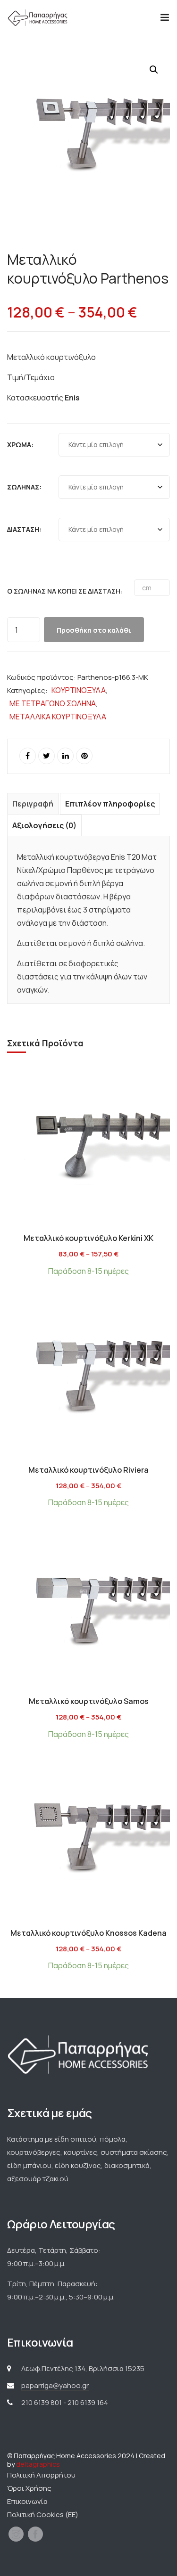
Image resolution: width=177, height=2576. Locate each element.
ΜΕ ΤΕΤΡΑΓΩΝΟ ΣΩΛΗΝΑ (53, 703)
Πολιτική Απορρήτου (41, 2475)
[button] (154, 70)
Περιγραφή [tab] (33, 804)
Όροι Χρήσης (29, 2488)
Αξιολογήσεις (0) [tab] (44, 825)
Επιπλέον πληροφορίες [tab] (110, 804)
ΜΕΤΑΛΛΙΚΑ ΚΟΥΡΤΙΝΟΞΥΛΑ (58, 717)
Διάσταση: (24, 529)
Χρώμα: (20, 444)
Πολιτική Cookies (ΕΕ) (43, 2515)
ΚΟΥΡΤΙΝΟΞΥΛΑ (79, 690)
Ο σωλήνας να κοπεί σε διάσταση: (65, 591)
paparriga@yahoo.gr (55, 2385)
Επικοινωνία (27, 2501)
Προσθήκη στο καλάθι (94, 630)
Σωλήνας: (24, 487)
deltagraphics (38, 2464)
